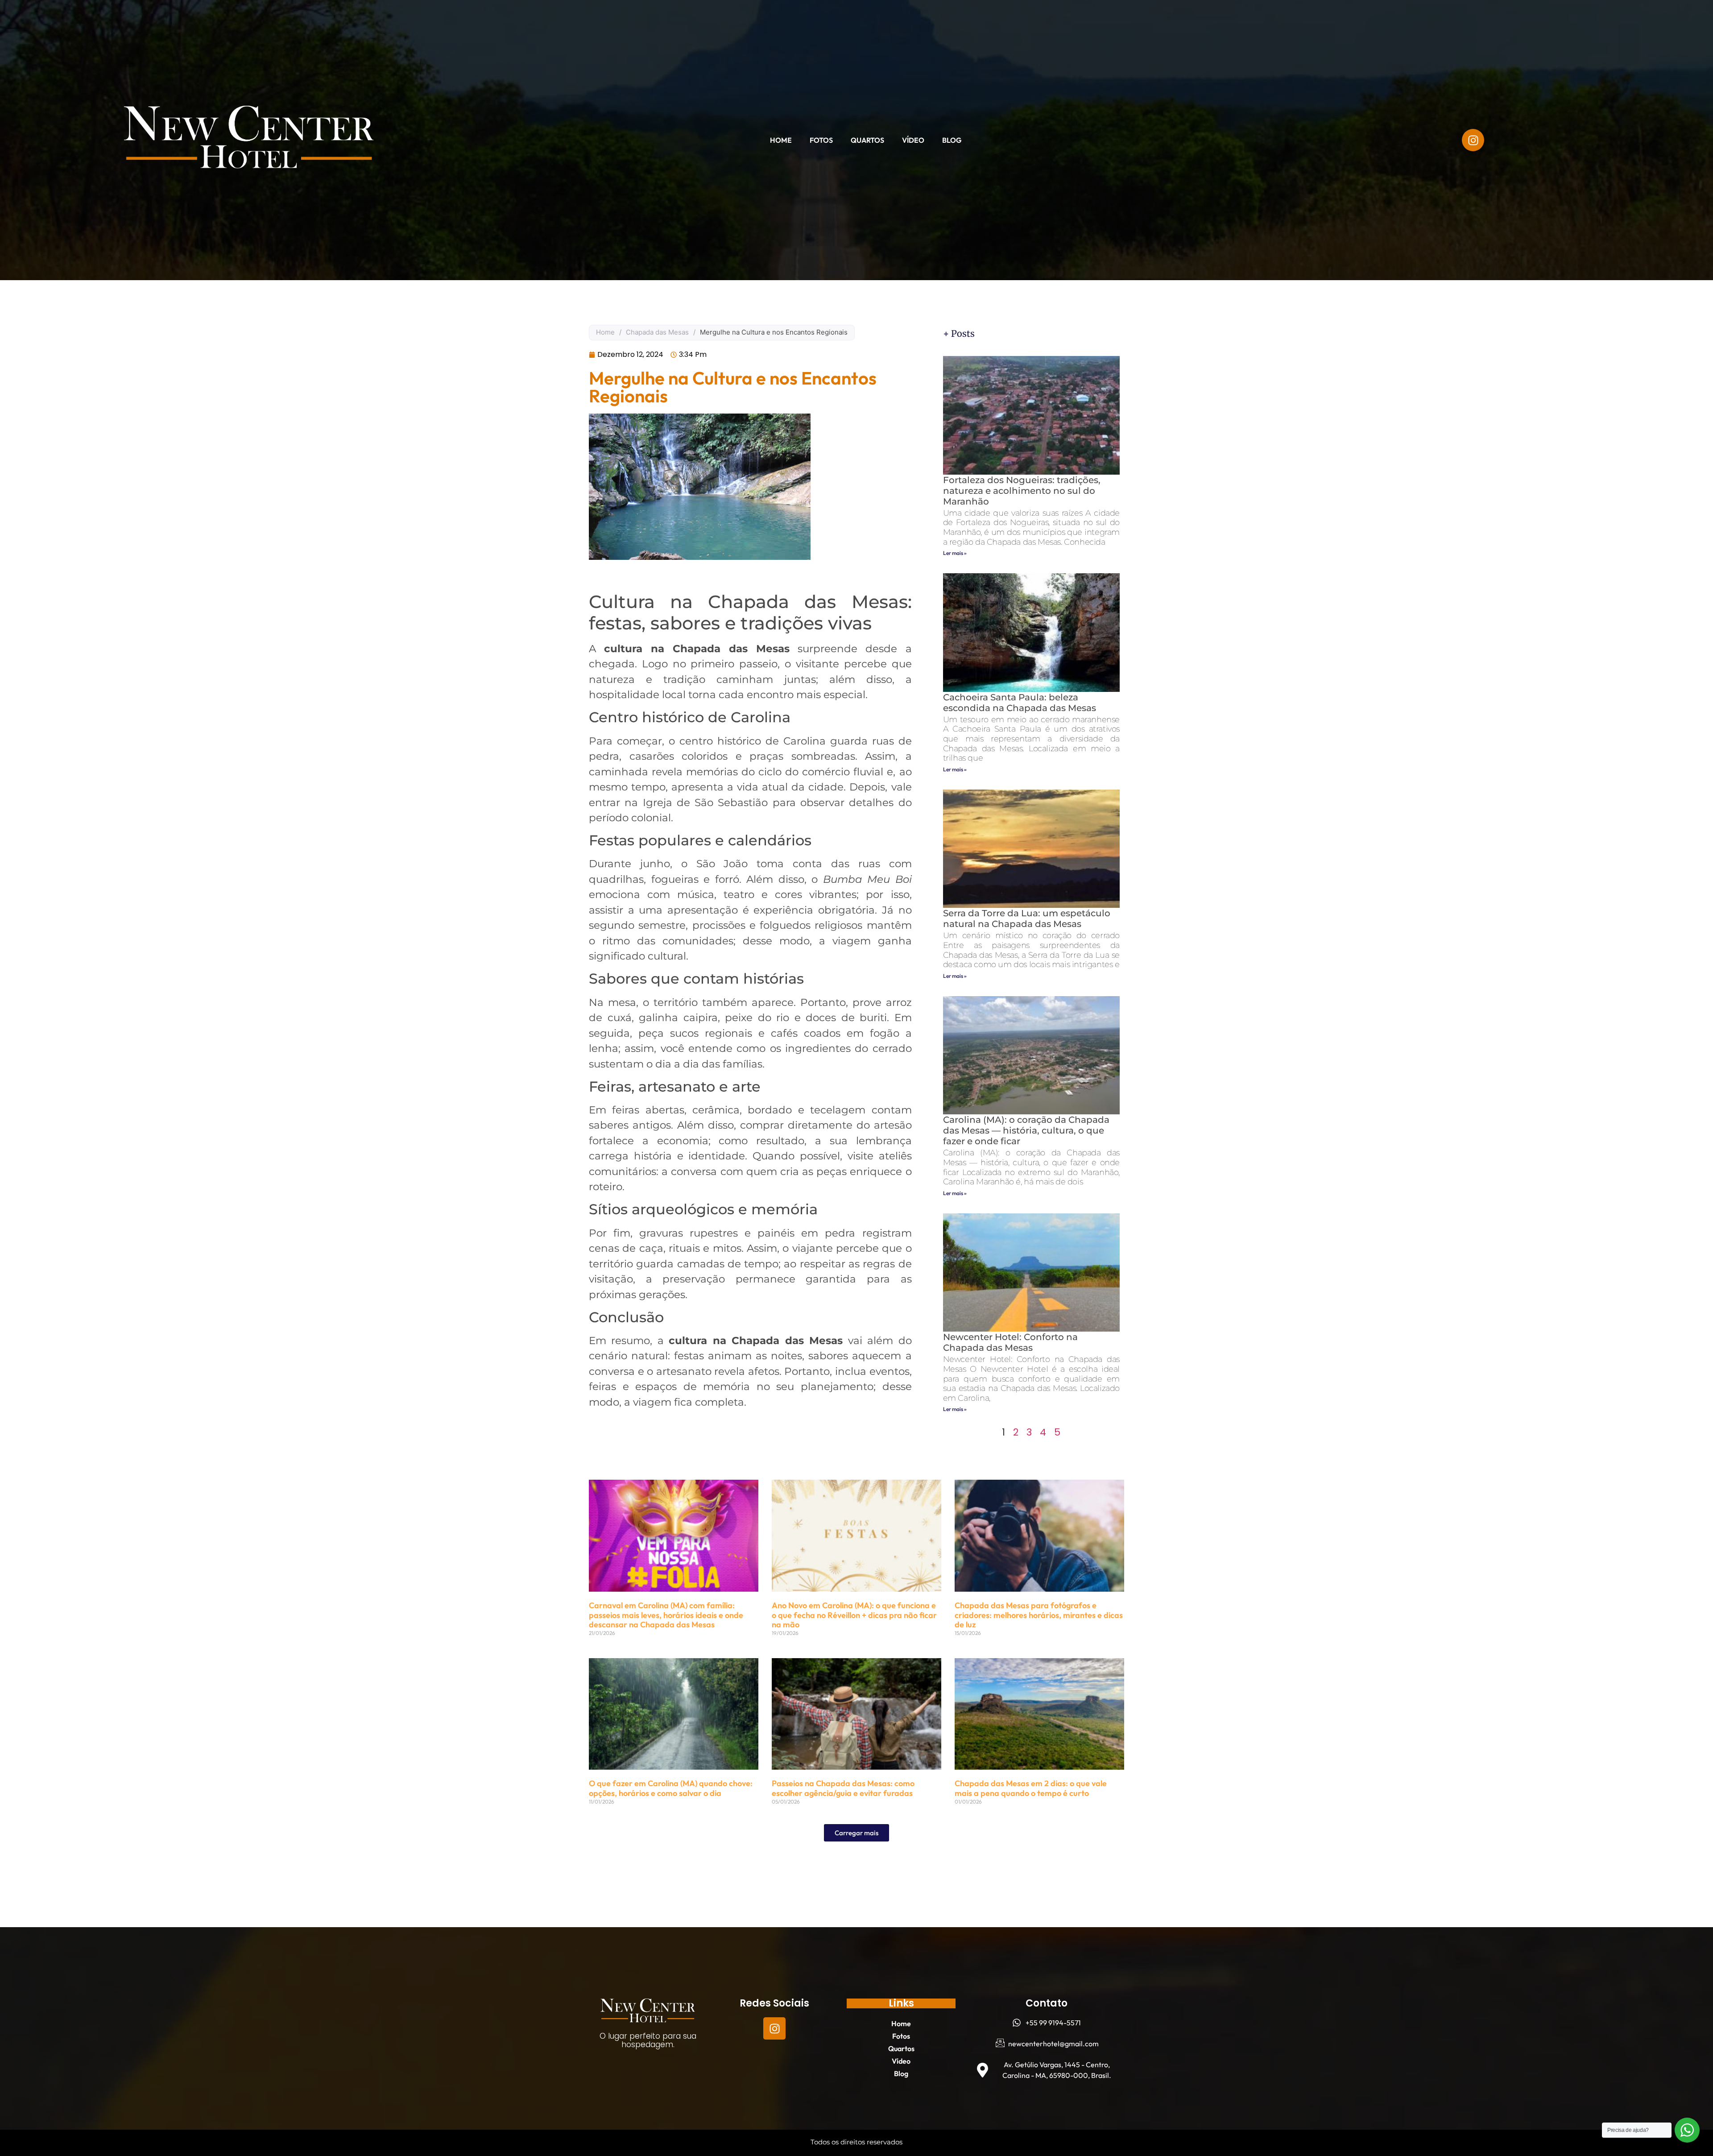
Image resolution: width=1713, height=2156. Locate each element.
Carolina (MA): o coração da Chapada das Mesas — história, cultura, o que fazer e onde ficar (1026, 1130)
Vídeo (913, 140)
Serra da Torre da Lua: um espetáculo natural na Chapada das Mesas (1027, 919)
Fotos (821, 140)
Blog (952, 140)
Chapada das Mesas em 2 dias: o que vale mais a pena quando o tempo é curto (1031, 1788)
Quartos (867, 140)
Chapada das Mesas (657, 332)
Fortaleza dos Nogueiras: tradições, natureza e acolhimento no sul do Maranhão (1022, 491)
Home (781, 140)
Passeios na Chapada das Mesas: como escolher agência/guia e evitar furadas (843, 1788)
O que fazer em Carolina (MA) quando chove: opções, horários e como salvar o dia (671, 1788)
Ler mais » (955, 553)
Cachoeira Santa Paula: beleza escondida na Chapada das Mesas (1020, 703)
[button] (856, 1833)
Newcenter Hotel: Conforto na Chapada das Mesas (1010, 1342)
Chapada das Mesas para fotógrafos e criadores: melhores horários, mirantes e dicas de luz (1039, 1615)
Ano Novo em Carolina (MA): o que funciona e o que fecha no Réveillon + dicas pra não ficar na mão (854, 1615)
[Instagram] (774, 2028)
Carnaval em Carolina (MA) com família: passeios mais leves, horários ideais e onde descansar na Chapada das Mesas (666, 1615)
